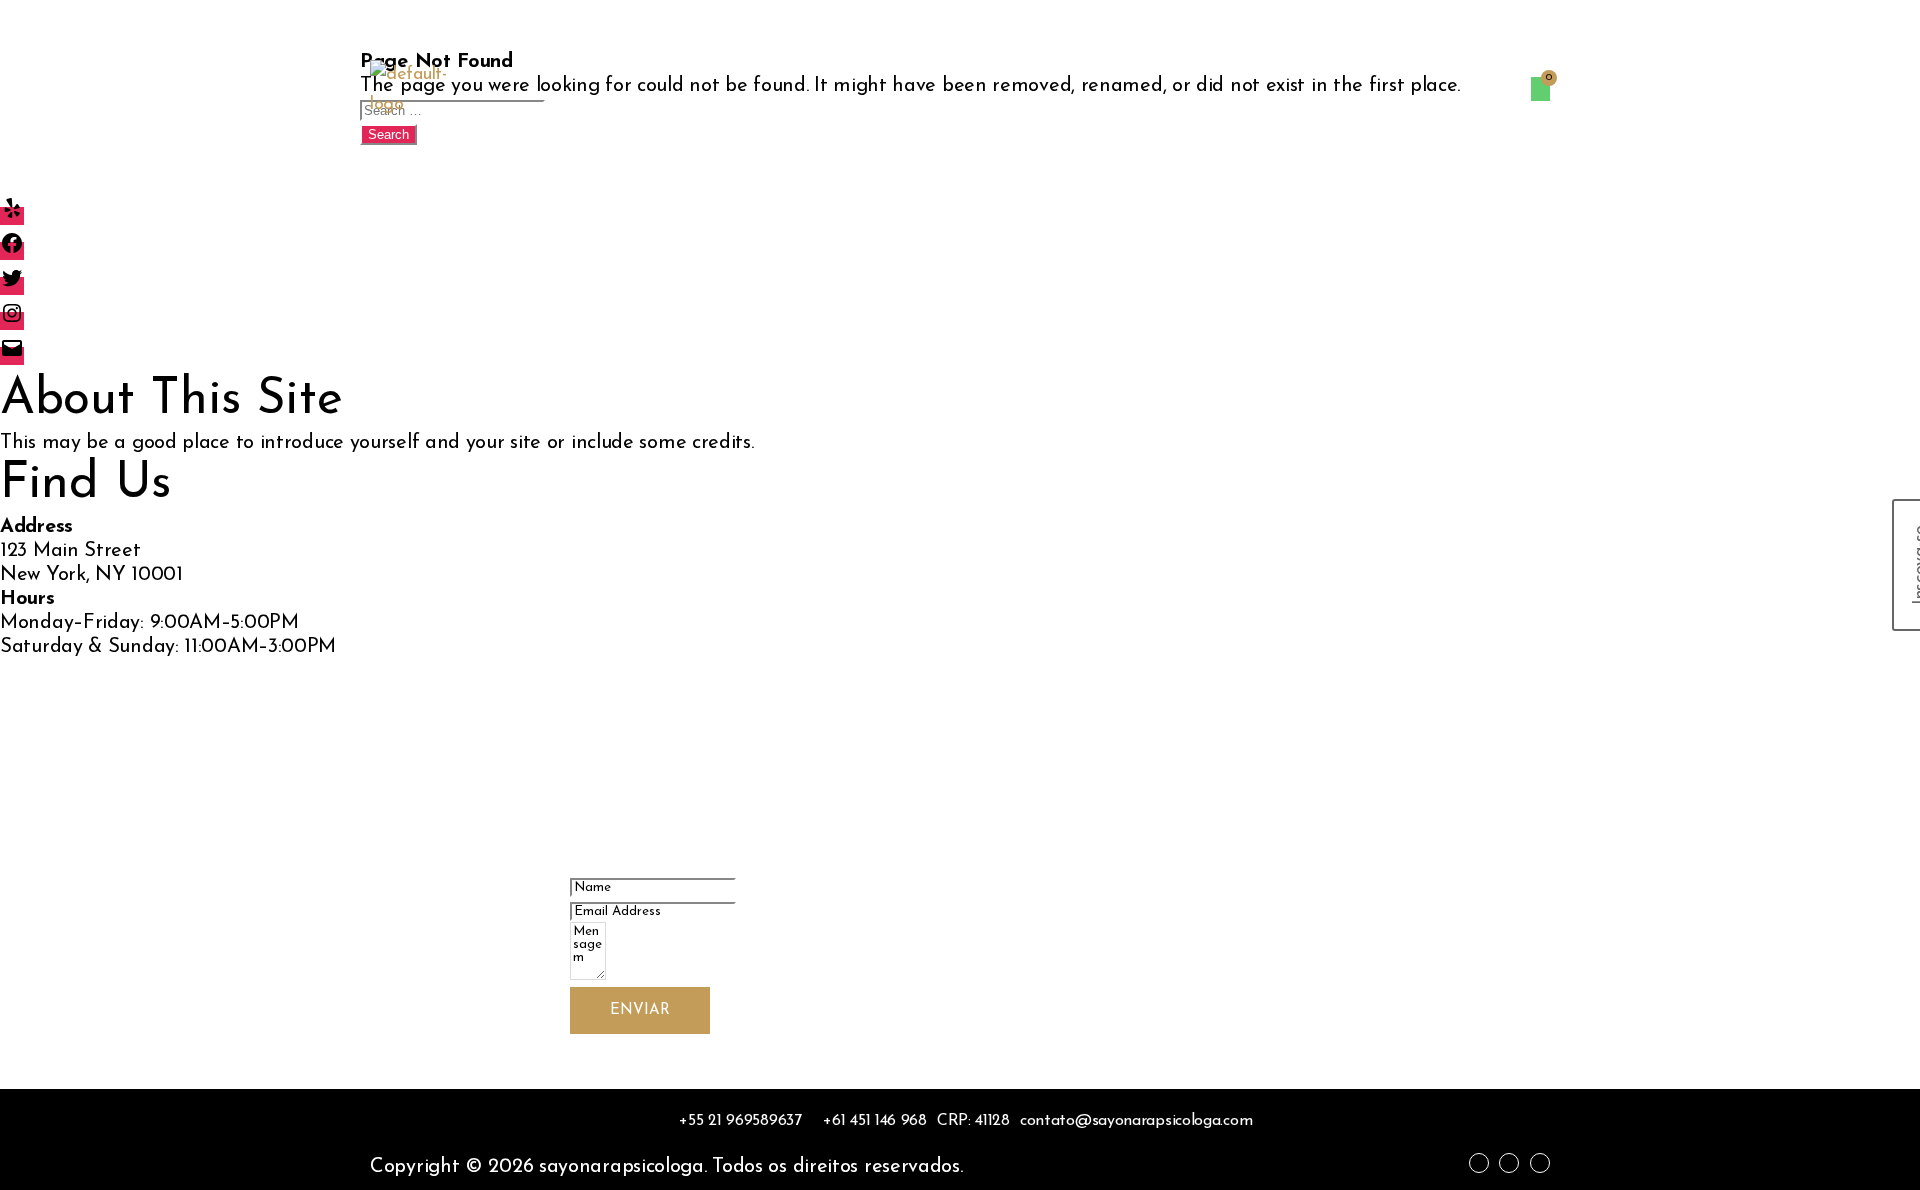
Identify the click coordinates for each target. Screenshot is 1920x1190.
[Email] (12, 356)
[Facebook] (12, 251)
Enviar (640, 1010)
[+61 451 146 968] (869, 1121)
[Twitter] (12, 286)
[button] (1477, 90)
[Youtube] (1540, 1163)
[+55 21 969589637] (735, 1121)
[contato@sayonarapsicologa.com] (1136, 1121)
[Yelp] (12, 216)
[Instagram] (12, 321)
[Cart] (1540, 89)
